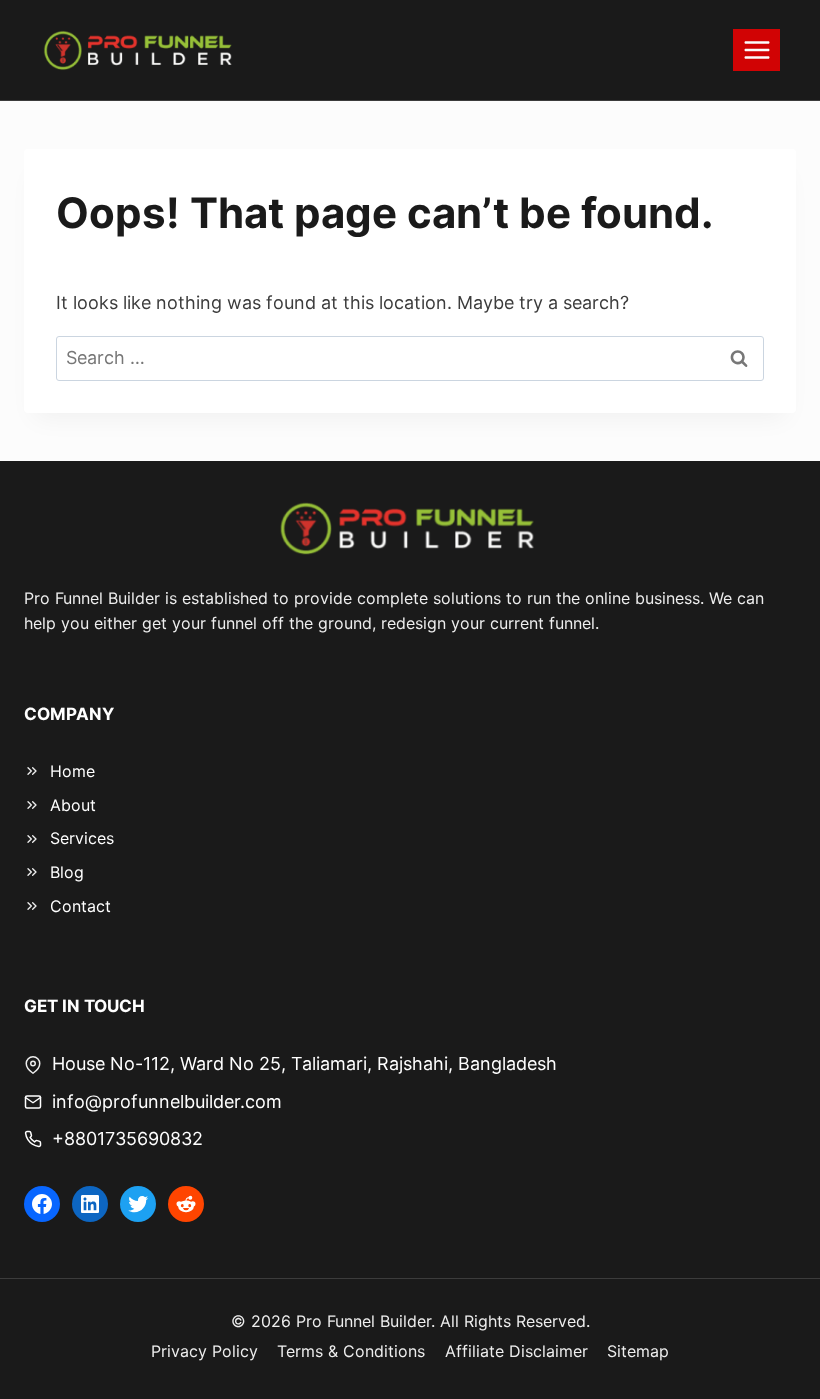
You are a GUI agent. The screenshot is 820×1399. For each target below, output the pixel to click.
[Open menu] (756, 49)
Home (72, 771)
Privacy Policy (204, 1351)
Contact (80, 906)
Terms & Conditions (351, 1351)
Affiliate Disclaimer (516, 1351)
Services (82, 838)
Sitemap (638, 1351)
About (73, 805)
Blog (67, 872)
